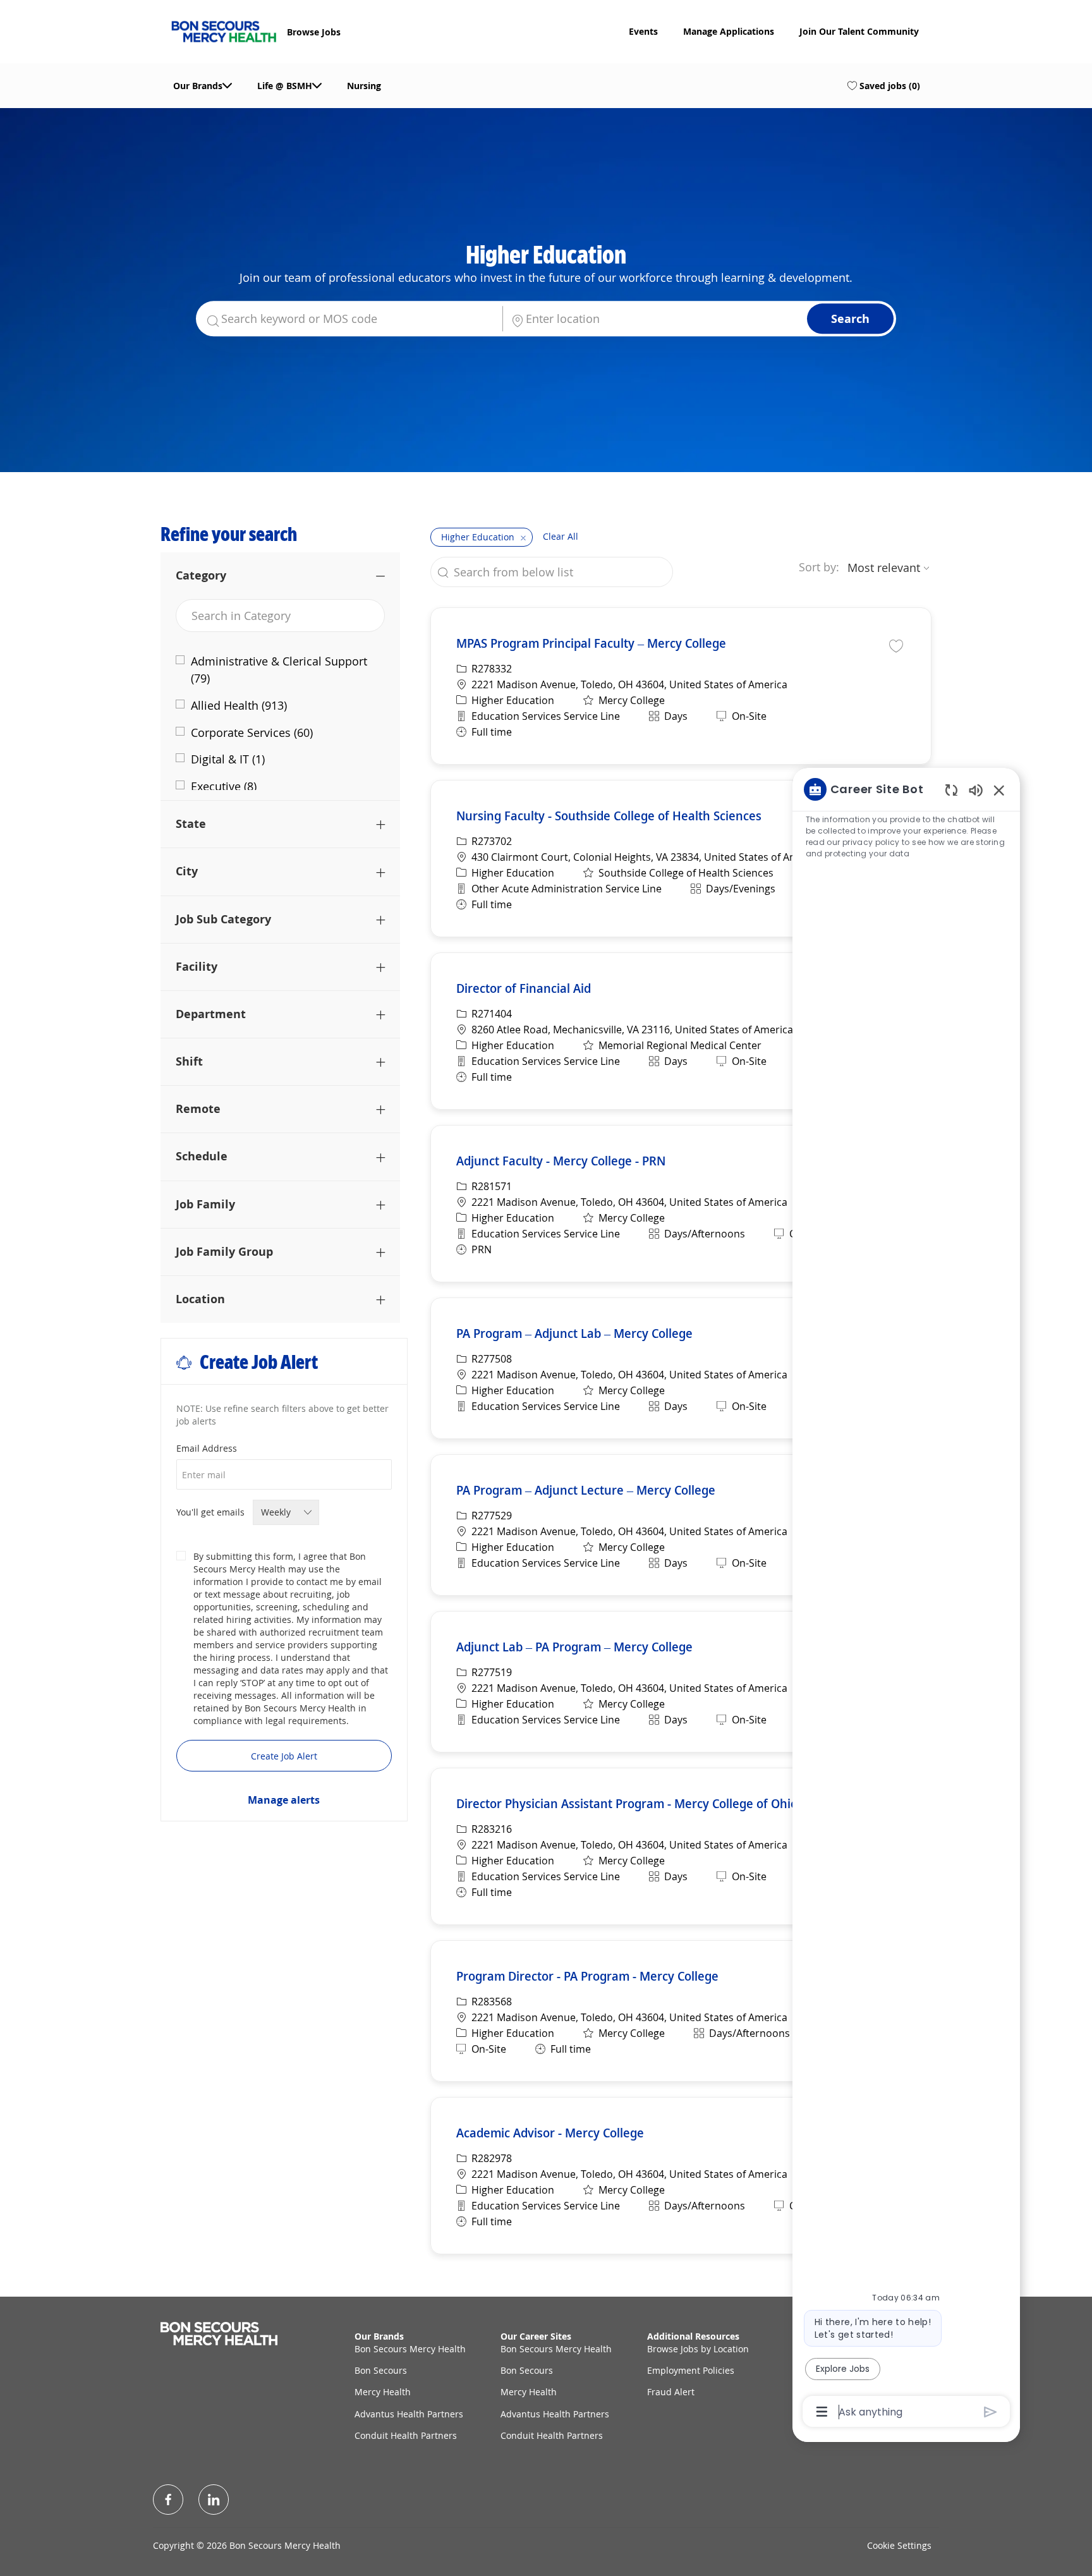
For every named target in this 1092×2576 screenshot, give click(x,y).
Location (200, 1299)
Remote (198, 1109)
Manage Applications (729, 32)
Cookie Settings (899, 2545)
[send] (991, 2412)
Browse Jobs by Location (698, 2349)
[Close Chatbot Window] (999, 790)
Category (201, 575)
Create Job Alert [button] (284, 1756)
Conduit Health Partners (406, 2435)
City (187, 871)
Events (643, 32)
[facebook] (168, 2500)
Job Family (205, 1204)
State (191, 823)
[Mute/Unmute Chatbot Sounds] (976, 790)
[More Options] (822, 2412)
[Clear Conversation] (951, 790)
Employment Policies (691, 2370)
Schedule (202, 1156)
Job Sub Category (223, 919)
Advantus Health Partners (409, 2414)
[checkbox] (896, 645)
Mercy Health (383, 2392)
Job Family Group (224, 1251)
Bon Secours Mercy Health (410, 2349)
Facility (197, 966)
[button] (850, 319)
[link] (284, 1800)
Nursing (364, 86)
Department (211, 1014)
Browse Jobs (314, 32)
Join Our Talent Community (859, 32)
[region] (906, 1599)
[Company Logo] (224, 30)
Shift (189, 1061)
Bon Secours (381, 2370)
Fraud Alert (671, 2392)
